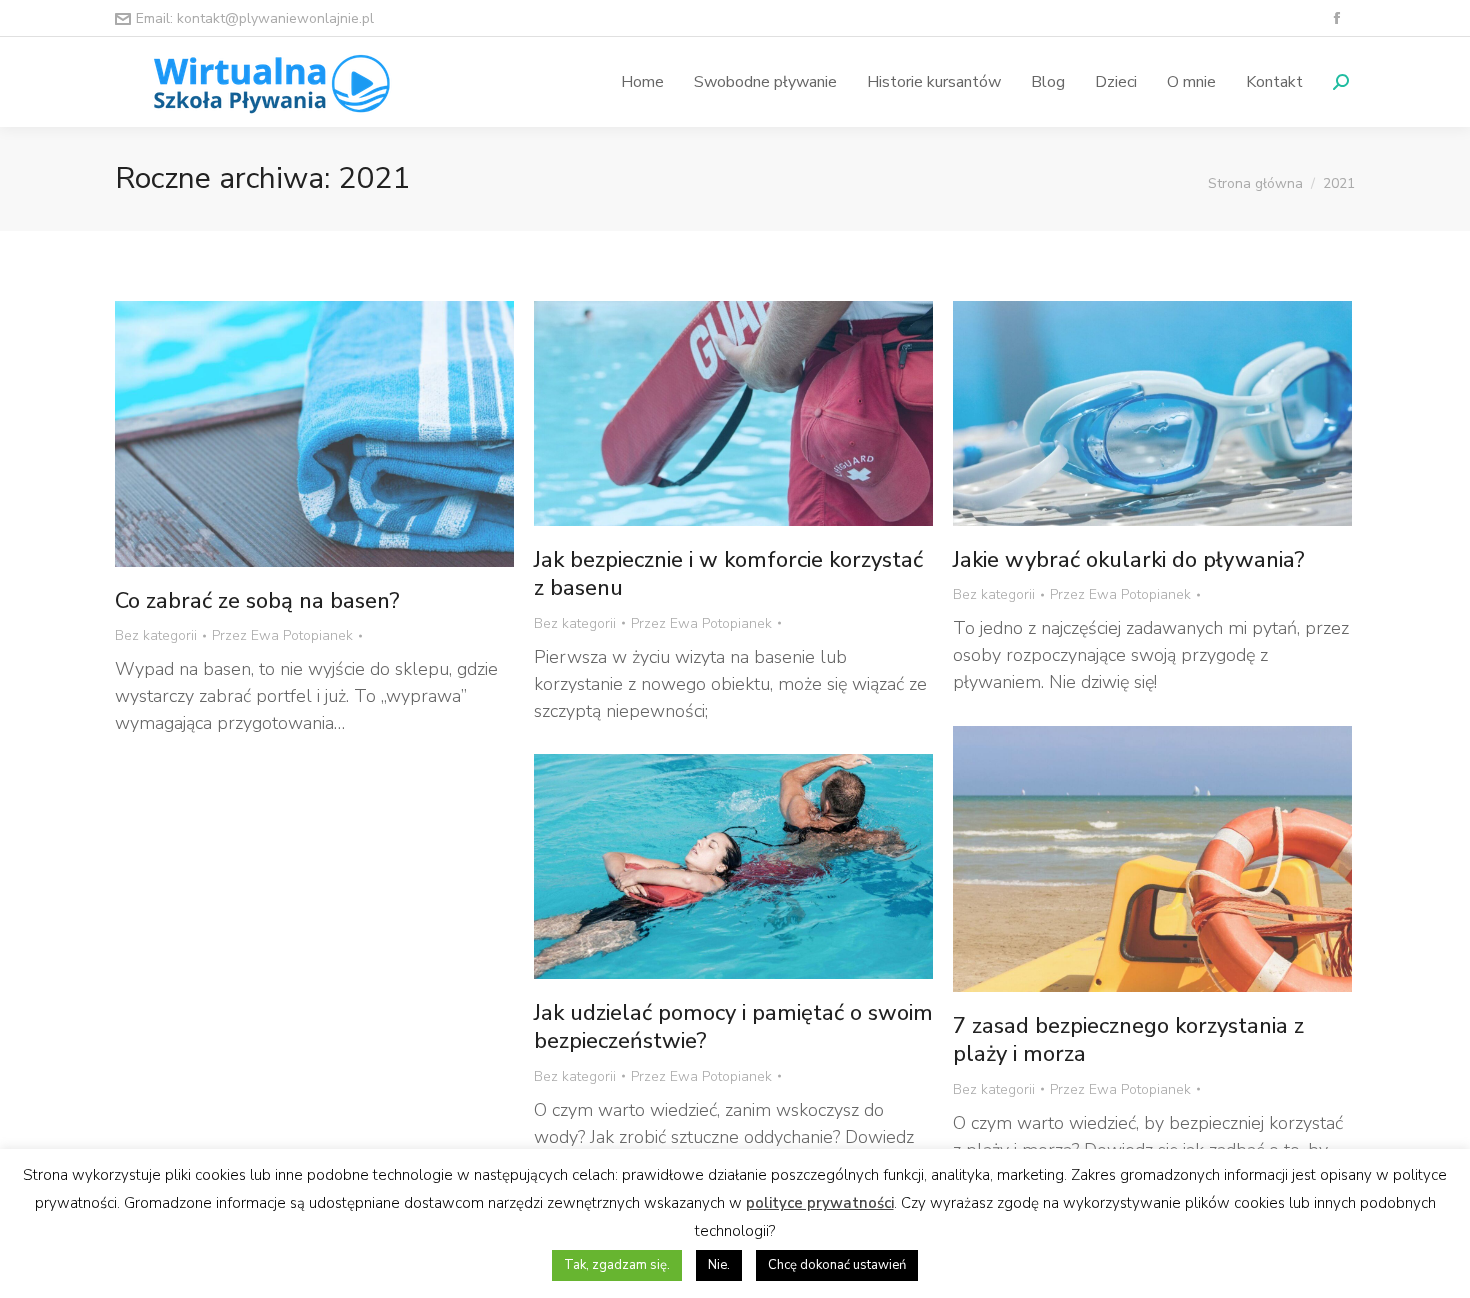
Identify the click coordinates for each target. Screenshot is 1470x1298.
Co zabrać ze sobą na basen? (257, 601)
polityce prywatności (820, 1203)
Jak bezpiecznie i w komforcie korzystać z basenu (728, 574)
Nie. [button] (719, 1265)
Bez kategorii (156, 635)
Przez (282, 635)
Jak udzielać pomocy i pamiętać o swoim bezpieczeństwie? (733, 1027)
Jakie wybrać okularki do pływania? (1129, 560)
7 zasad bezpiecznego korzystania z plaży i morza (1128, 1040)
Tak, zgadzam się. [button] (617, 1265)
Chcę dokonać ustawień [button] (837, 1265)
